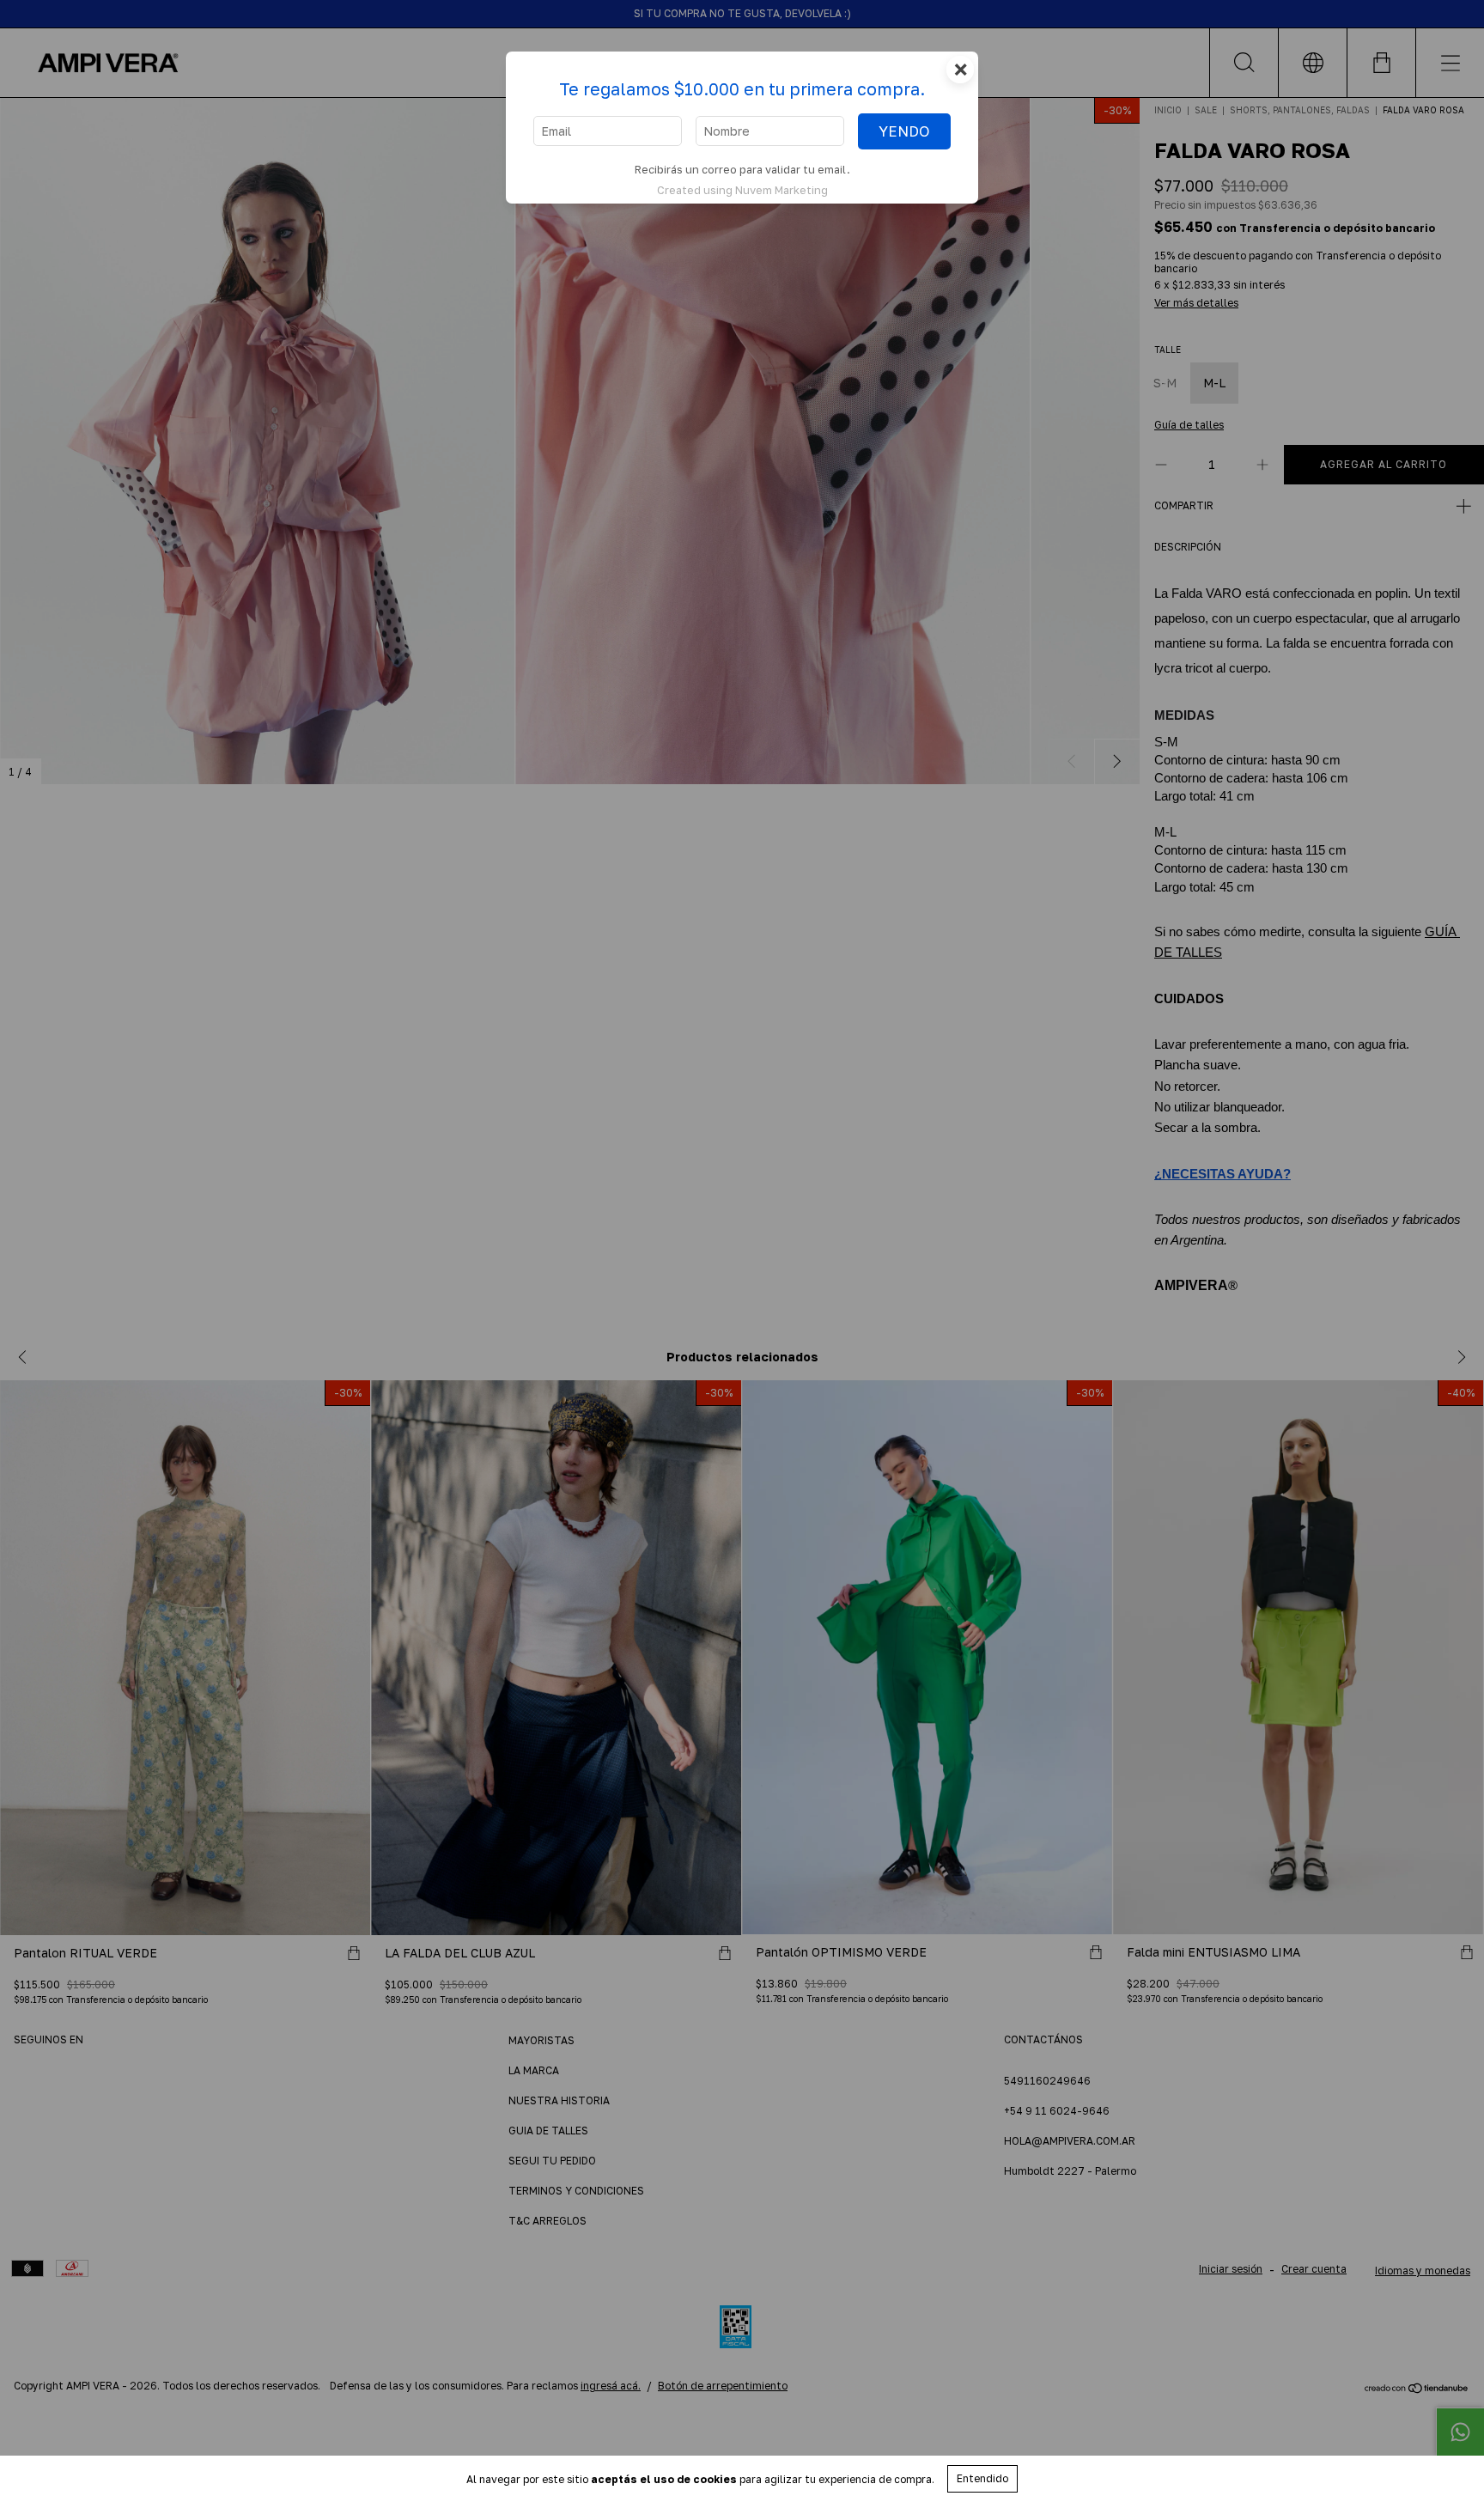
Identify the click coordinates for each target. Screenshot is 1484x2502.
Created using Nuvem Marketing (742, 190)
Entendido (982, 2478)
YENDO (904, 131)
